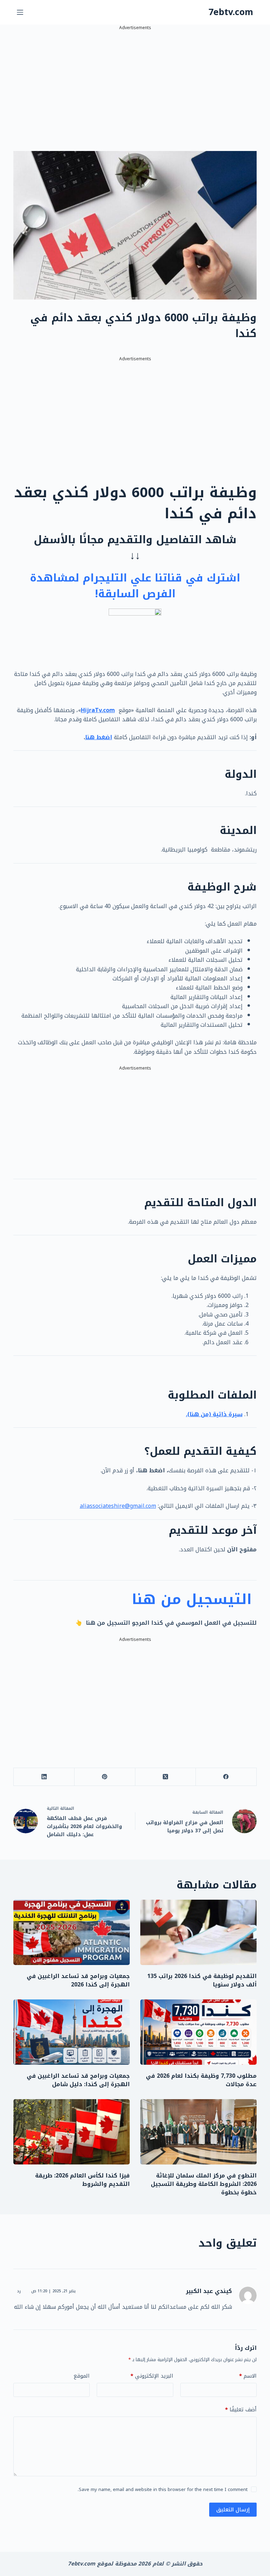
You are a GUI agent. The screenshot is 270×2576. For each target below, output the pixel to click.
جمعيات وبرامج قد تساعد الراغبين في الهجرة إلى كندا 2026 (78, 1980)
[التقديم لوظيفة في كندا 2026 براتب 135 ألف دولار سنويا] (198, 1932)
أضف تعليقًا (241, 2410)
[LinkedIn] (44, 1777)
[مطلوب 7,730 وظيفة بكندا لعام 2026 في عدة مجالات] (198, 2032)
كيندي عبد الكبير (209, 2291)
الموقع (82, 2376)
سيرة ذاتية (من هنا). (214, 1414)
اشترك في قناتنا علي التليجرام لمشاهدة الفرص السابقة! (135, 586)
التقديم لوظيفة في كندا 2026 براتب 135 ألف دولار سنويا (202, 1980)
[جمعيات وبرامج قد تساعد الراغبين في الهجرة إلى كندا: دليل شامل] (72, 2032)
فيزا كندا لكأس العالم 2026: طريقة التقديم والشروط (82, 2180)
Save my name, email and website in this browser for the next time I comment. (163, 2489)
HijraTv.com (98, 710)
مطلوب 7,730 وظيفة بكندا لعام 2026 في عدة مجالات (201, 2080)
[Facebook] (226, 1777)
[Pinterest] (105, 1777)
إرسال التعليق (233, 2510)
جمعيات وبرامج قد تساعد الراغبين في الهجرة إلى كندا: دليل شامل (78, 2080)
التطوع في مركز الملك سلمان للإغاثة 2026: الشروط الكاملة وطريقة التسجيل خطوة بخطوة (204, 2184)
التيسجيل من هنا (194, 1599)
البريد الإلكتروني (152, 2376)
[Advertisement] (135, 81)
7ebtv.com (231, 12)
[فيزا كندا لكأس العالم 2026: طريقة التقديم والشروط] (72, 2132)
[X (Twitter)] (165, 1777)
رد (19, 2291)
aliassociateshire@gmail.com (118, 1506)
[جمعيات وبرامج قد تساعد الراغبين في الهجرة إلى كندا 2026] (72, 1932)
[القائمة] (20, 12)
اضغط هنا (99, 737)
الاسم (248, 2376)
